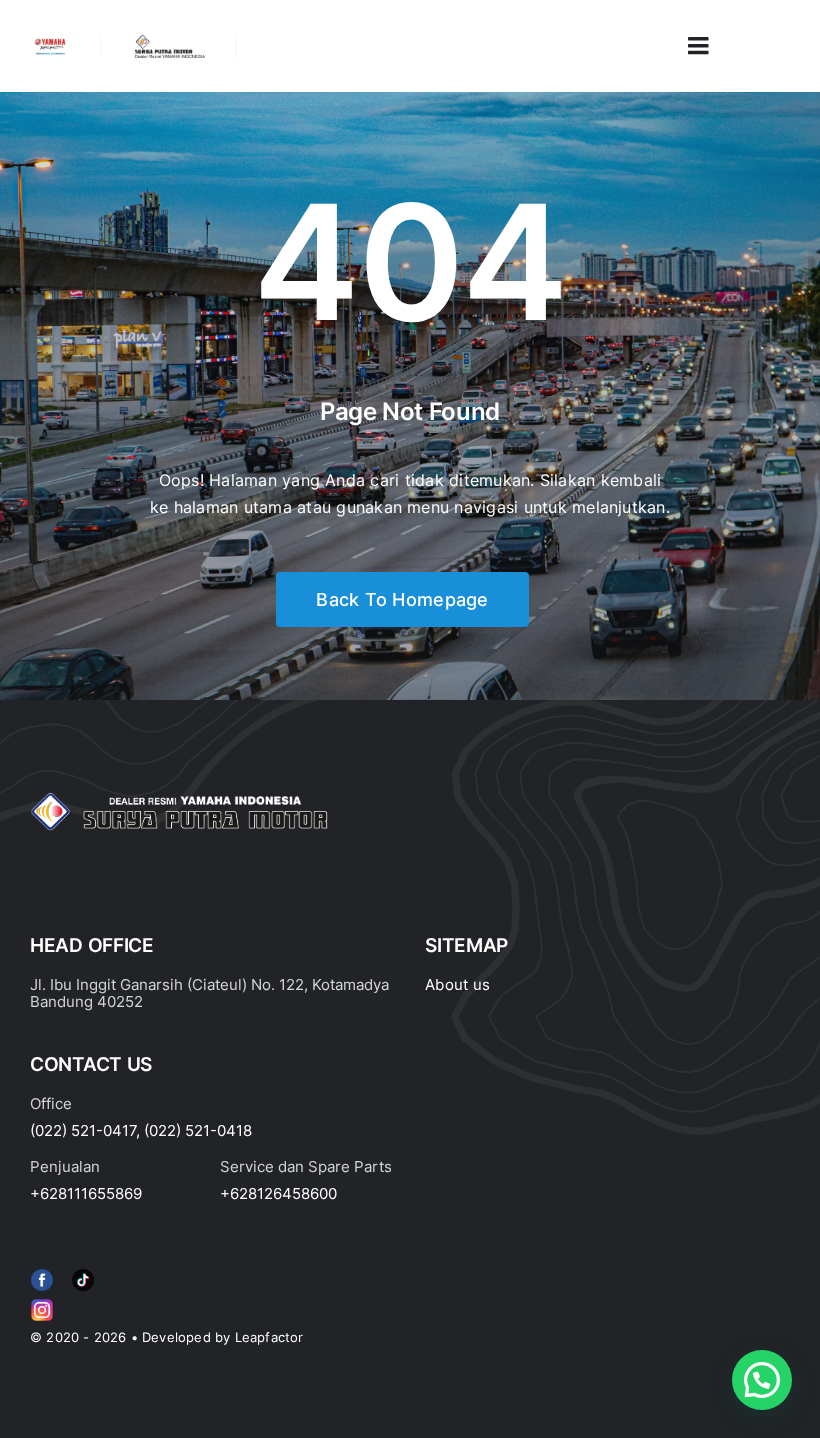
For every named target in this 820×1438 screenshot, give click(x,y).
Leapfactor (269, 1337)
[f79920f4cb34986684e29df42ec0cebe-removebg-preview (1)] (42, 1273)
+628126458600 (278, 1193)
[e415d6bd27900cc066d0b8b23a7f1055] (83, 1273)
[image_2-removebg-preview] (50, 44)
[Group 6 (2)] (42, 1303)
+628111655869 (86, 1193)
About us (457, 984)
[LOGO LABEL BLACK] (169, 42)
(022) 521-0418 (198, 1130)
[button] (762, 1380)
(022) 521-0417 (83, 1130)
